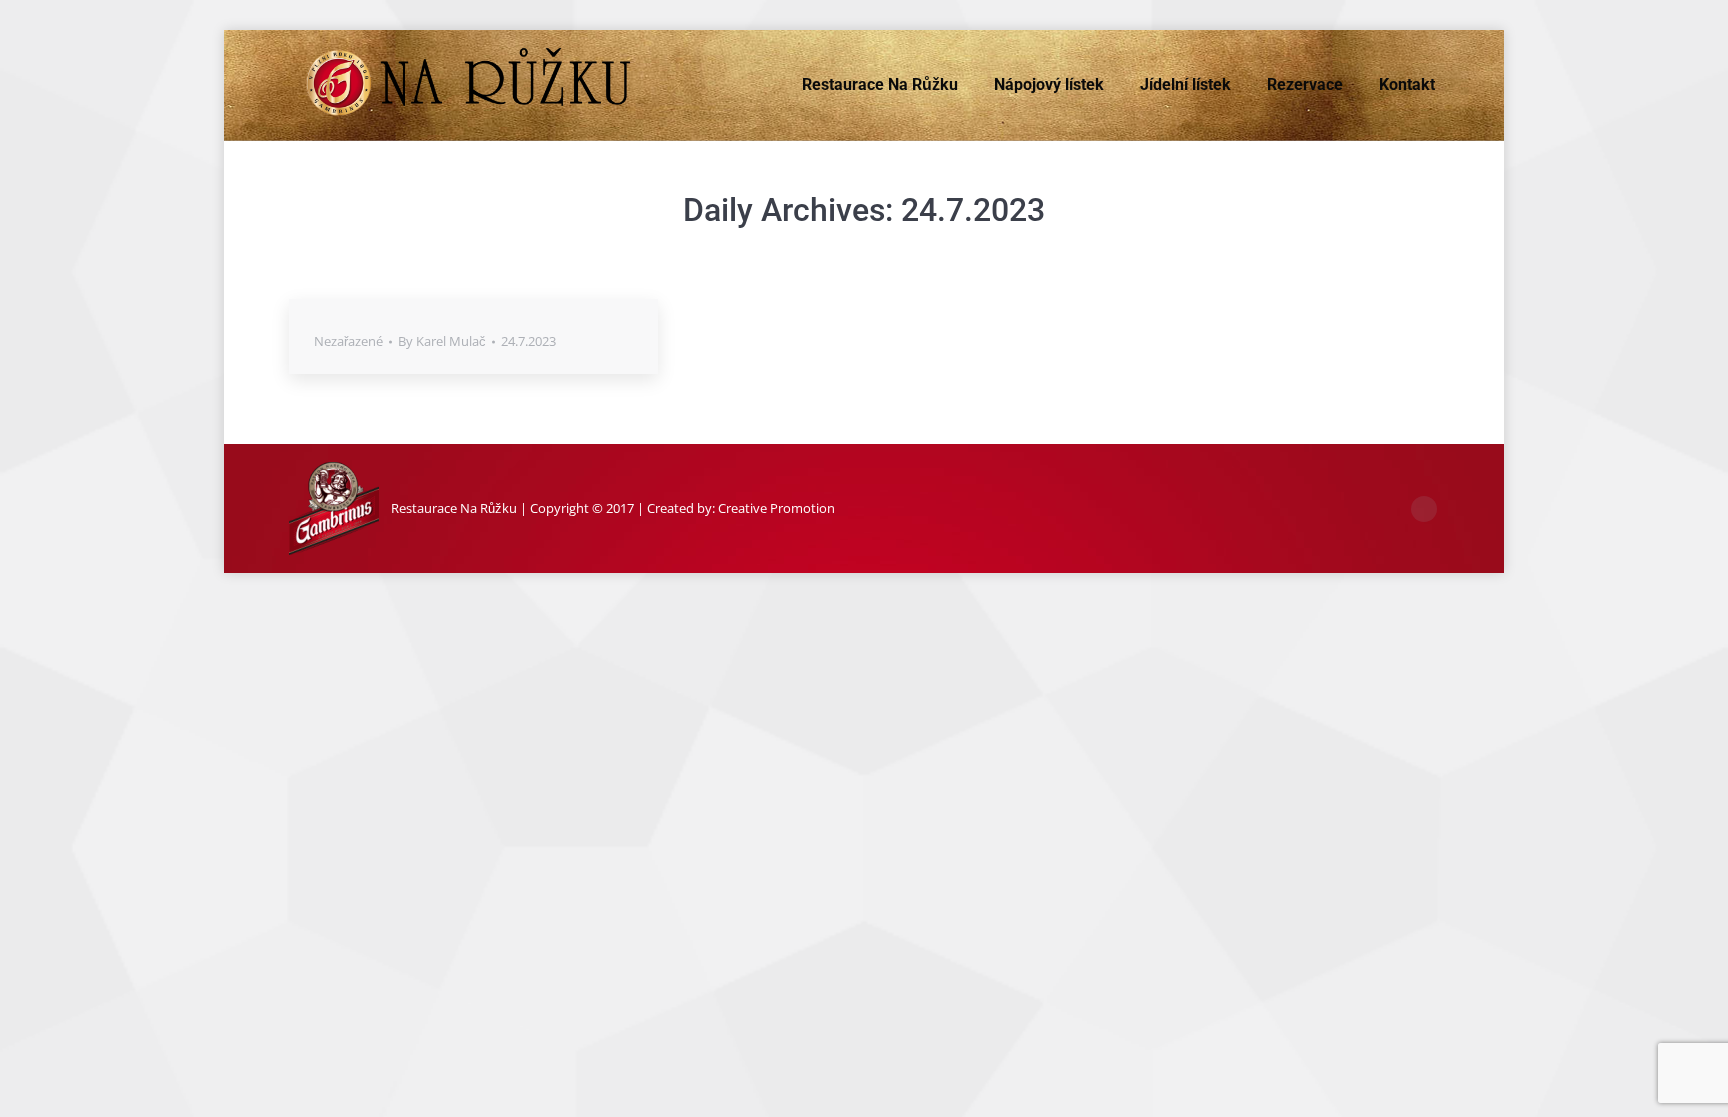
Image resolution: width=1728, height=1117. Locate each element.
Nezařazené (348, 341)
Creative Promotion (776, 508)
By (442, 341)
